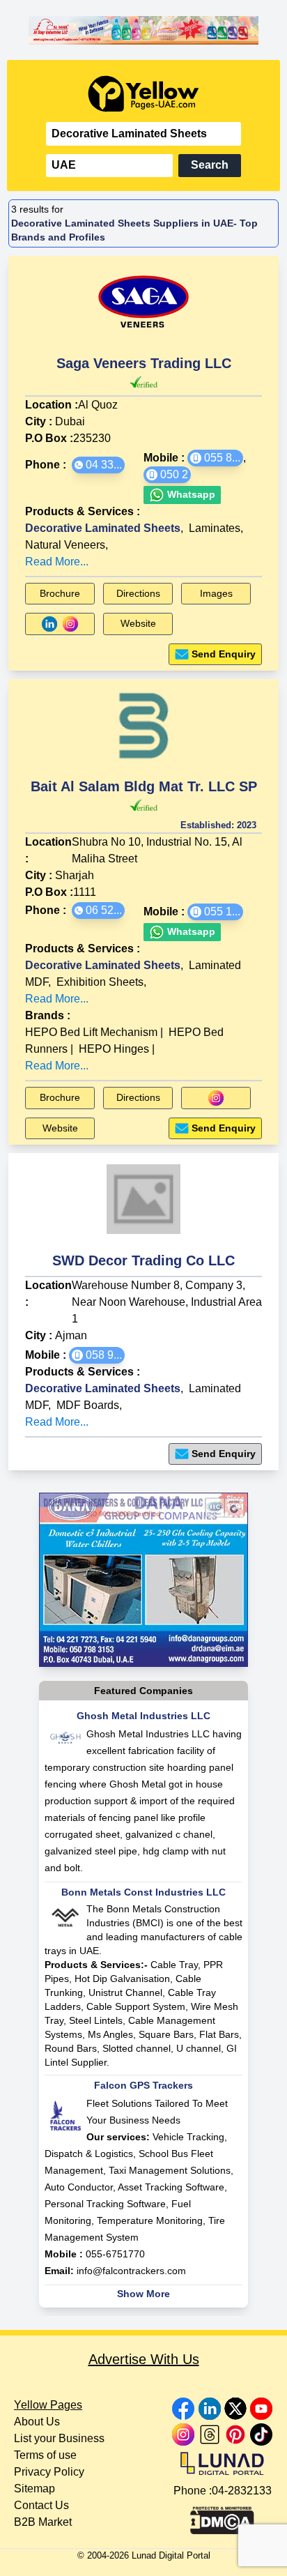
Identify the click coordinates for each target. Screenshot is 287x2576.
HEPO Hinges (114, 1049)
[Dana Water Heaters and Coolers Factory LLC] (143, 1580)
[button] (98, 465)
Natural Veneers (65, 545)
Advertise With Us (144, 2359)
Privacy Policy (49, 2472)
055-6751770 (115, 2254)
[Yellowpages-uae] (143, 94)
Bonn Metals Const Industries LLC (143, 1892)
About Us (37, 2422)
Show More (143, 2294)
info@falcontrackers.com (131, 2271)
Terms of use (45, 2455)
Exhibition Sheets (100, 982)
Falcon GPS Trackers (143, 2085)
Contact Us (41, 2505)
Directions (138, 593)
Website (138, 623)
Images (216, 593)
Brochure (60, 593)
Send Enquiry (224, 654)
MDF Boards (88, 1405)
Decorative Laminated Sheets (103, 528)
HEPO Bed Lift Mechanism (91, 1032)
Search (210, 165)
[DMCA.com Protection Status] (222, 2517)
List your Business (59, 2438)
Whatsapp (190, 494)
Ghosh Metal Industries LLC (143, 1716)
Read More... (57, 562)
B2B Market (43, 2522)
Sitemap (34, 2489)
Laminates (215, 528)
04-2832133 (242, 2491)
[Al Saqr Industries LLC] (143, 30)
